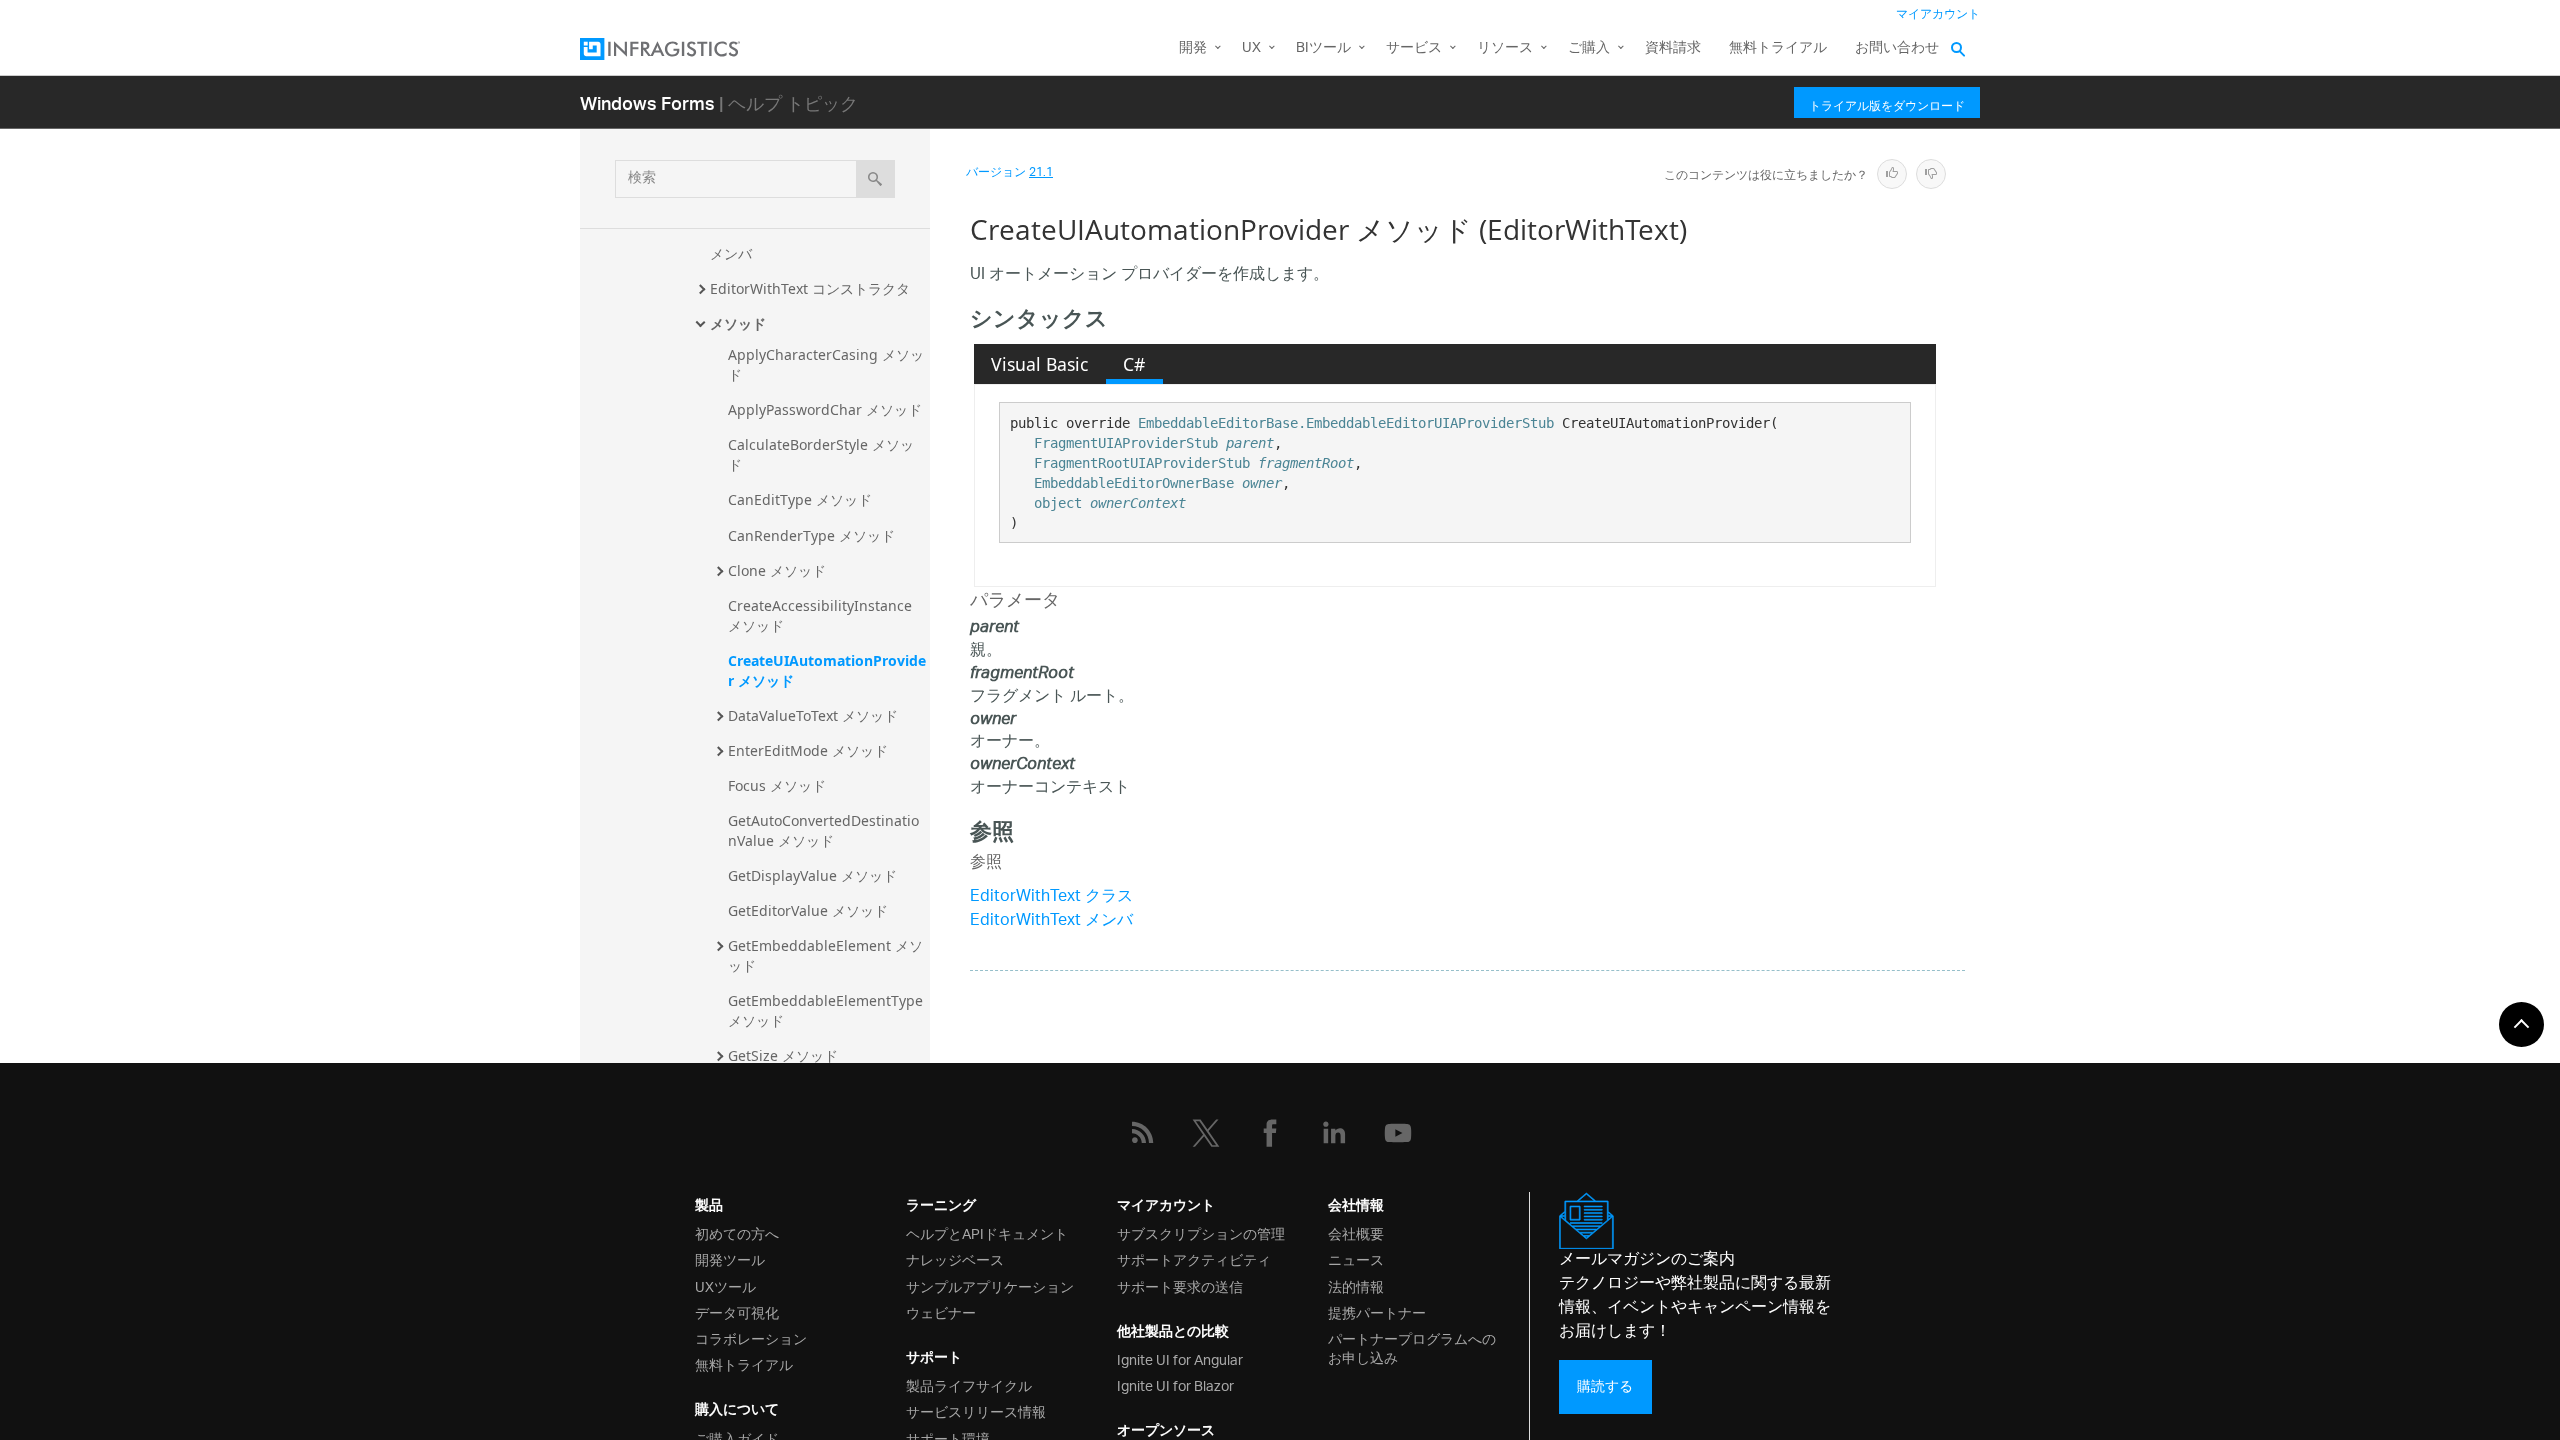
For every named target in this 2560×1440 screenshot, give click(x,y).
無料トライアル (1778, 48)
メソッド (738, 323)
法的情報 (1356, 1285)
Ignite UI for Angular (1180, 1358)
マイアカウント (1938, 14)
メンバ (731, 253)
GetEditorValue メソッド (808, 910)
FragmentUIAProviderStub (1126, 443)
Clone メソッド (777, 570)
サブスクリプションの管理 (1201, 1232)
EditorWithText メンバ (1051, 921)
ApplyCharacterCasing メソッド (826, 364)
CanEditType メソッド (800, 499)
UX (1251, 48)
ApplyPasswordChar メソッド (825, 409)
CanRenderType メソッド (811, 535)
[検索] (875, 179)
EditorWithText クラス (1051, 897)
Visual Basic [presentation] (1039, 364)
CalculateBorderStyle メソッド (821, 454)
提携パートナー (1377, 1311)
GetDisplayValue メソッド (812, 875)
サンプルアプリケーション (990, 1285)
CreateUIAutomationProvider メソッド (827, 670)
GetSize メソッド (783, 1055)
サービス (1414, 48)
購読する (1605, 1386)
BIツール (1323, 48)
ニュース (1356, 1258)
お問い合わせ (1897, 48)
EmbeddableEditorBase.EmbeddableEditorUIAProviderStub (1346, 423)
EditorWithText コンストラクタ (810, 288)
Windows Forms (647, 102)
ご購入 (1589, 48)
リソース (1505, 48)
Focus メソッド (777, 785)
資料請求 (1673, 48)
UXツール (725, 1285)
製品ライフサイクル (969, 1384)
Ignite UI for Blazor (1175, 1384)
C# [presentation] (1134, 364)
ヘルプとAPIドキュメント (987, 1232)
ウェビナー (941, 1311)
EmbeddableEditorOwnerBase (1134, 483)
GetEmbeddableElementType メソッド (827, 1010)
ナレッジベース (955, 1258)
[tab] (1040, 364)
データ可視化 (737, 1311)
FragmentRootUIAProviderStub (1142, 463)
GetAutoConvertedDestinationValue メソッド (823, 830)
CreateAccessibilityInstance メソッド (822, 615)
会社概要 (1356, 1232)
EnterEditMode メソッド (808, 750)
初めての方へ (737, 1232)
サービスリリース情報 (976, 1410)
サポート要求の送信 (1180, 1285)
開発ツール (730, 1258)
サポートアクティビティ (1194, 1258)
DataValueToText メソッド (813, 715)
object (1058, 503)
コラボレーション (751, 1337)
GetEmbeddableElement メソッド (825, 955)
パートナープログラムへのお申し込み (1412, 1347)
